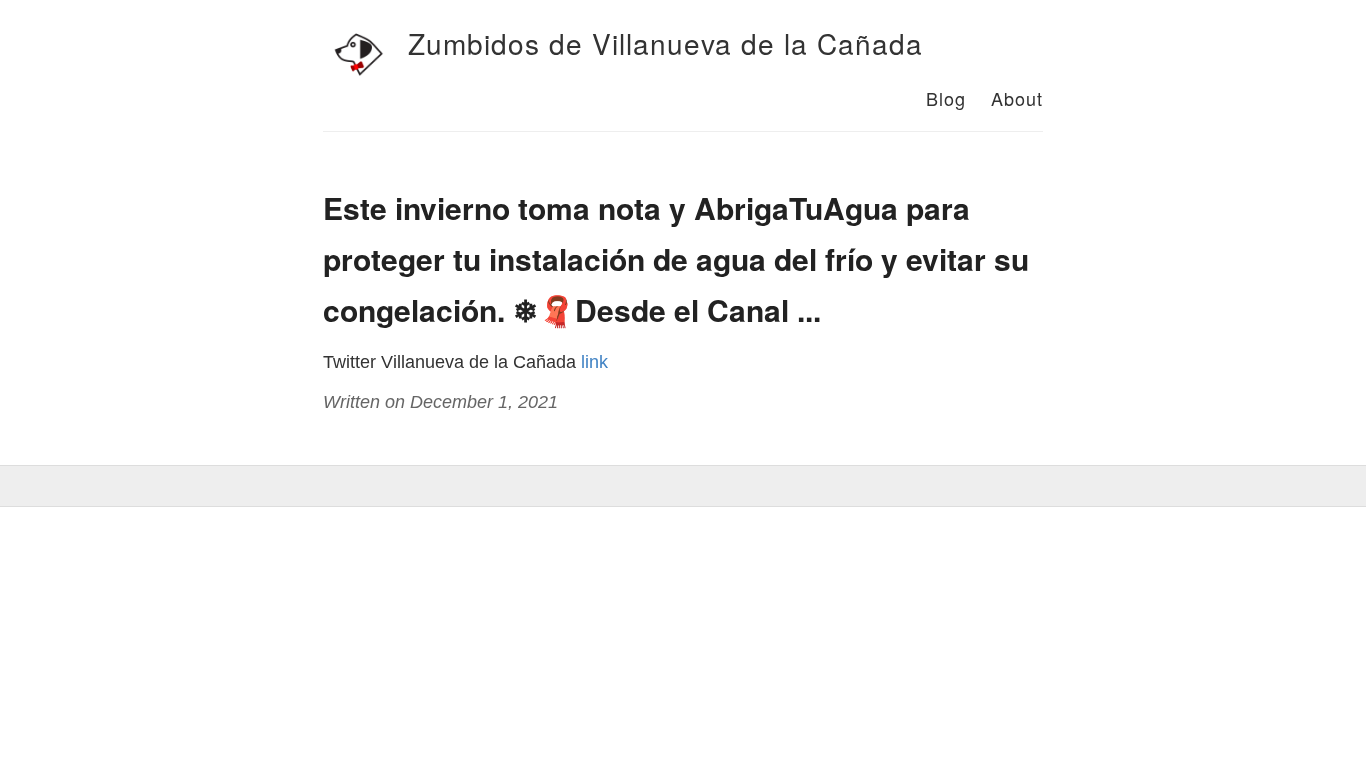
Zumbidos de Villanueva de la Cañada (665, 43)
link (594, 362)
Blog (946, 98)
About (1017, 98)
